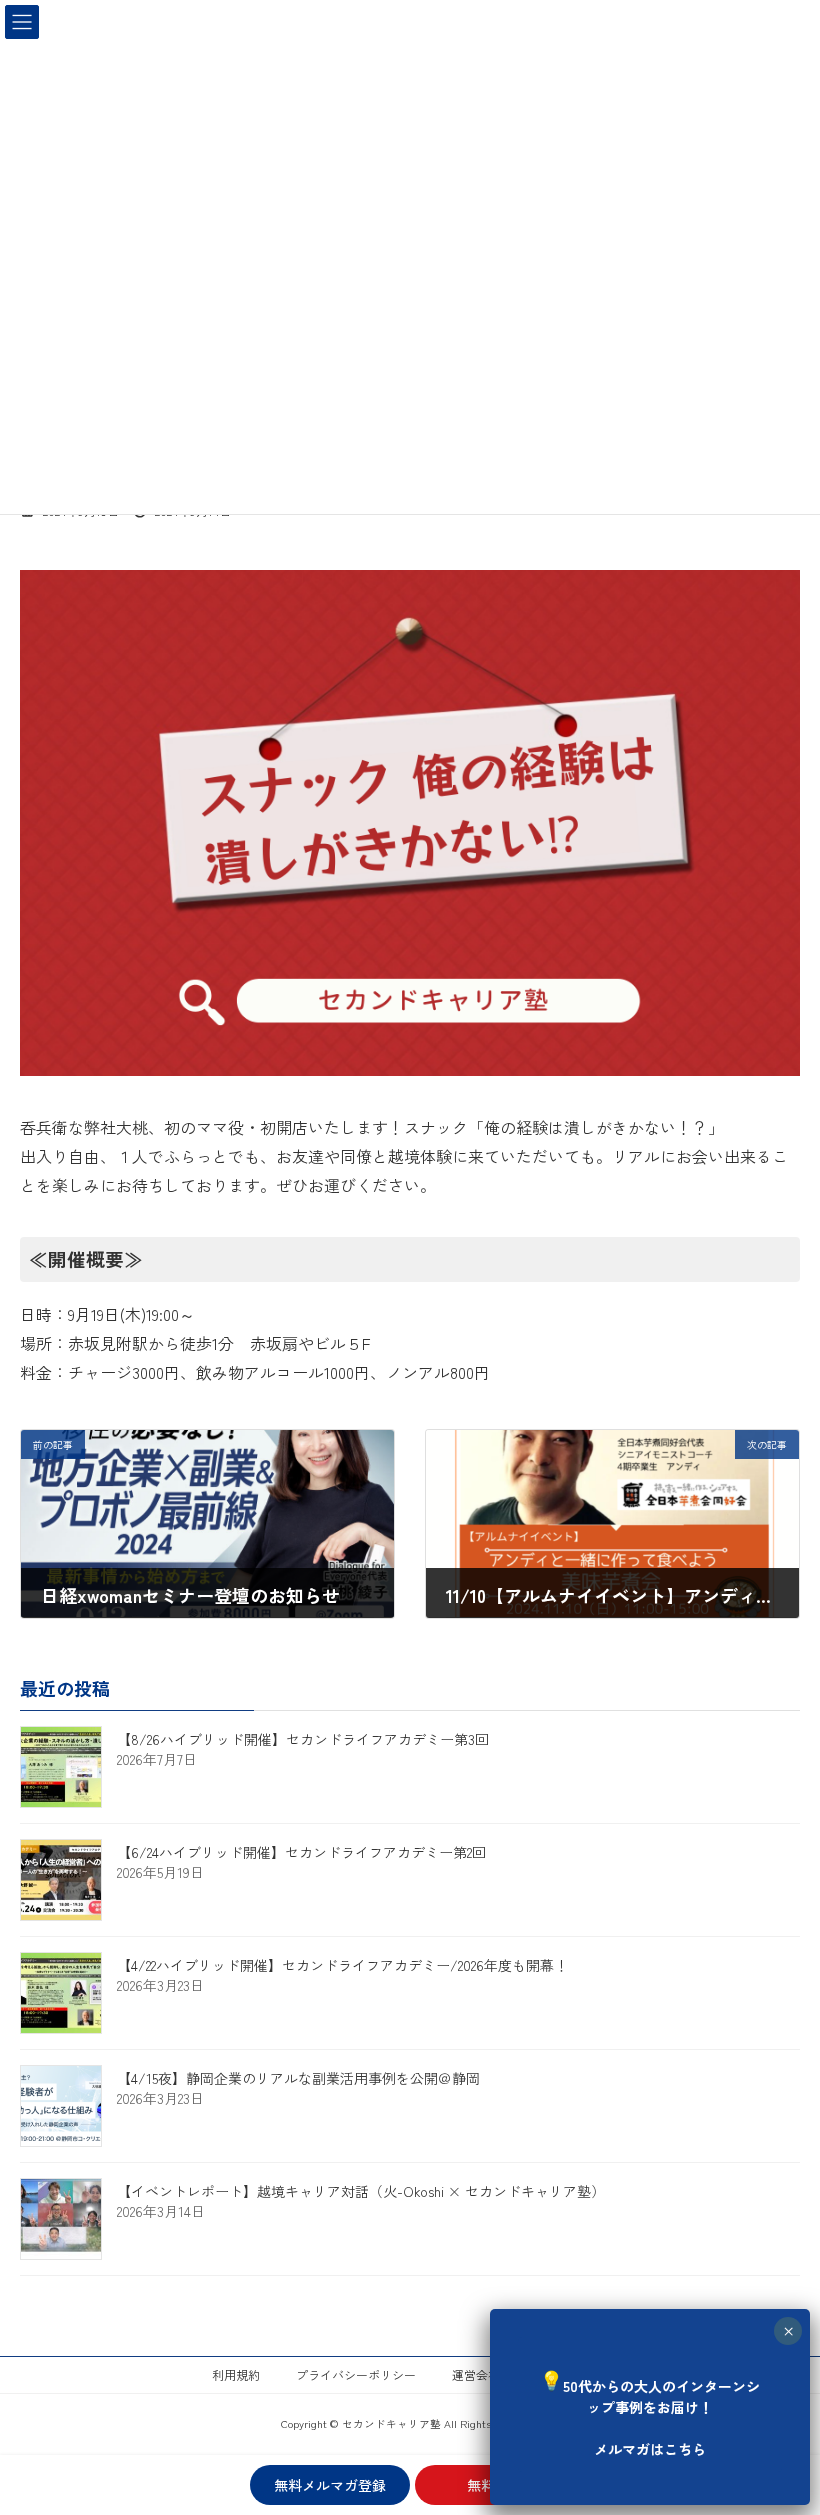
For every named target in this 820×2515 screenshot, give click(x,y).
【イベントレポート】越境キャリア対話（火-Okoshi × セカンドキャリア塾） (361, 2191)
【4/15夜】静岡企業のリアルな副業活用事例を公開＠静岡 (298, 2078)
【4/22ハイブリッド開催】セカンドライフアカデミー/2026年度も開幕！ (342, 1965)
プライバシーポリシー (356, 2374)
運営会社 (476, 2374)
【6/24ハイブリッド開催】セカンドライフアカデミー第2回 (301, 1852)
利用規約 (236, 2374)
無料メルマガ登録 (330, 2485)
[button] (650, 2404)
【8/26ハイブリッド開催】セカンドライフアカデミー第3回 (303, 1739)
